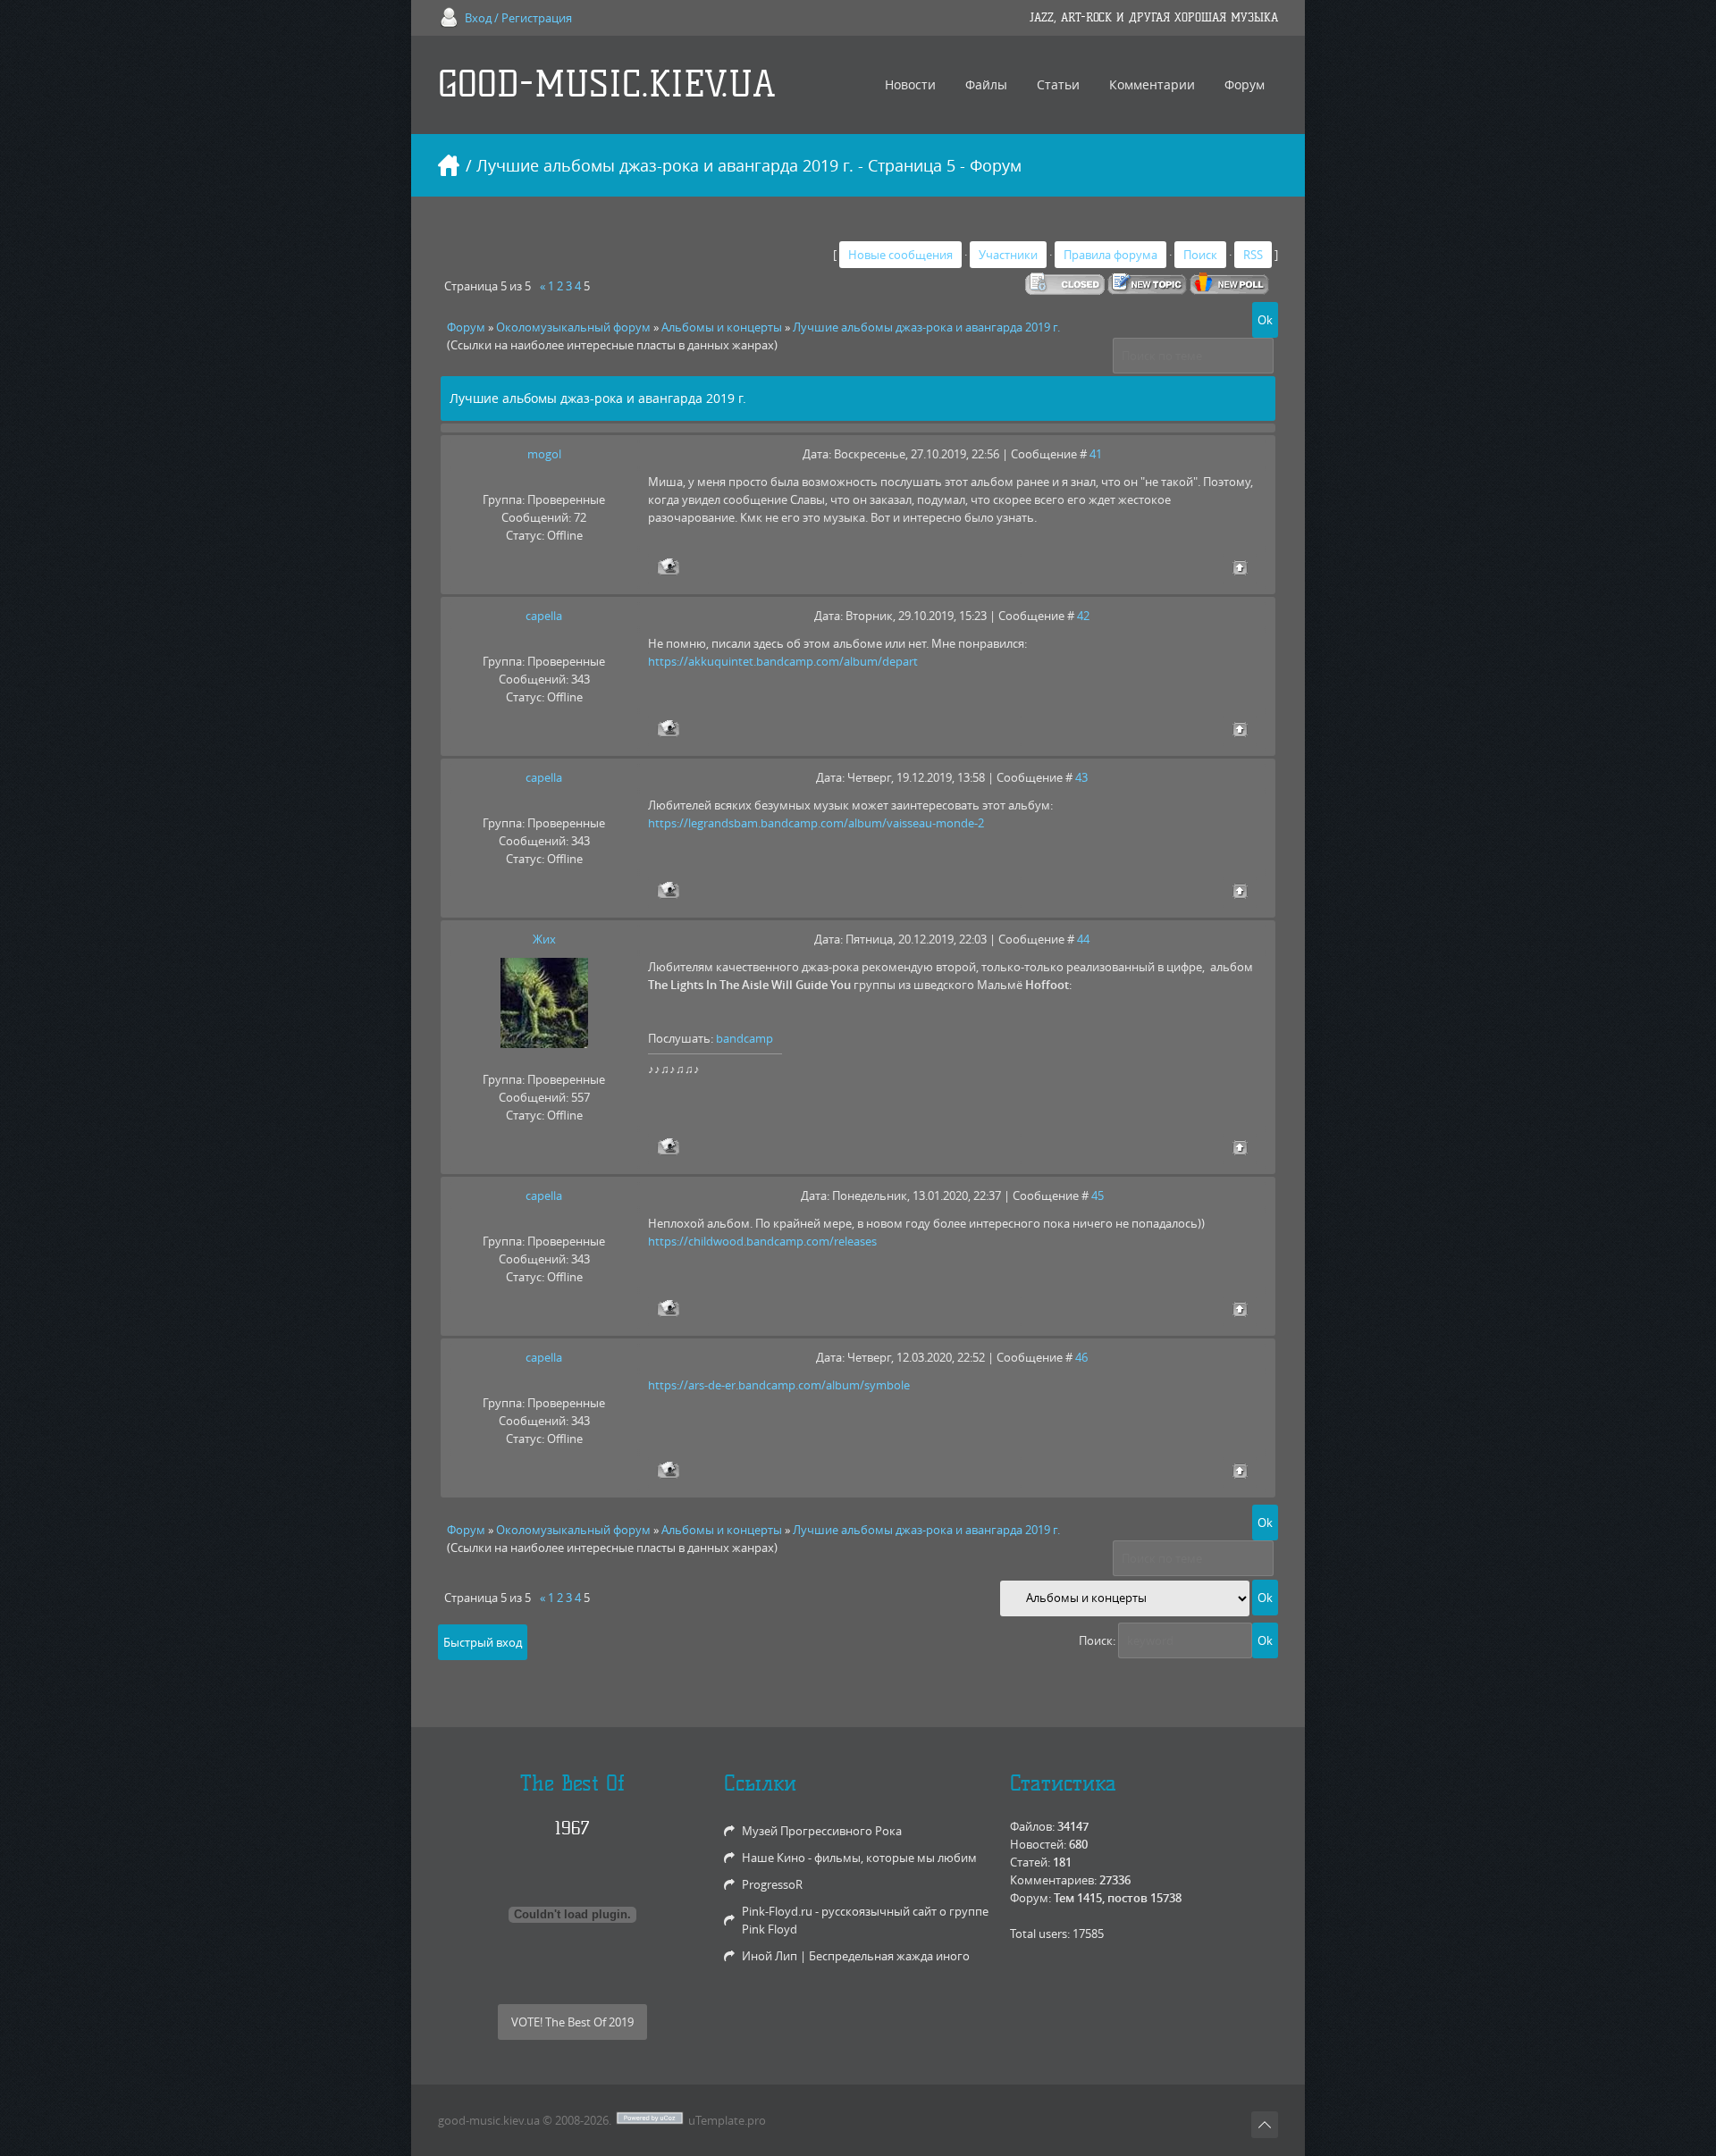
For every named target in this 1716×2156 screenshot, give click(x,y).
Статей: (1030, 1862)
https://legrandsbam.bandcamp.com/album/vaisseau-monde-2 (816, 823)
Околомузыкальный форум (573, 327)
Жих (544, 939)
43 (1081, 777)
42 (1083, 616)
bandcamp (744, 1038)
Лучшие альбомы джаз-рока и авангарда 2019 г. (926, 327)
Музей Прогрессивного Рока (822, 1831)
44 (1083, 939)
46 (1081, 1357)
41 (1096, 454)
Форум (466, 327)
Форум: (1030, 1898)
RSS (1253, 255)
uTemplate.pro (727, 2120)
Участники (1008, 255)
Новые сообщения (900, 255)
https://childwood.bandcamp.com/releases (762, 1241)
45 (1098, 1195)
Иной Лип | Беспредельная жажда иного (856, 1956)
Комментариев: (1053, 1880)
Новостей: (1038, 1844)
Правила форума (1110, 255)
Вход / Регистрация (518, 18)
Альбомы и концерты (722, 327)
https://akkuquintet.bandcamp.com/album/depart (783, 661)
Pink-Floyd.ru (777, 1911)
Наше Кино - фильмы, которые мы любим (859, 1858)
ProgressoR (772, 1884)
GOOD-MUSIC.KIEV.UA (607, 84)
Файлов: (1032, 1826)
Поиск (1200, 255)
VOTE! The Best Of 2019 (572, 2022)
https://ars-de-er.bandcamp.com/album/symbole (779, 1385)
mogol (544, 454)
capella (544, 616)
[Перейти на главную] (449, 165)
